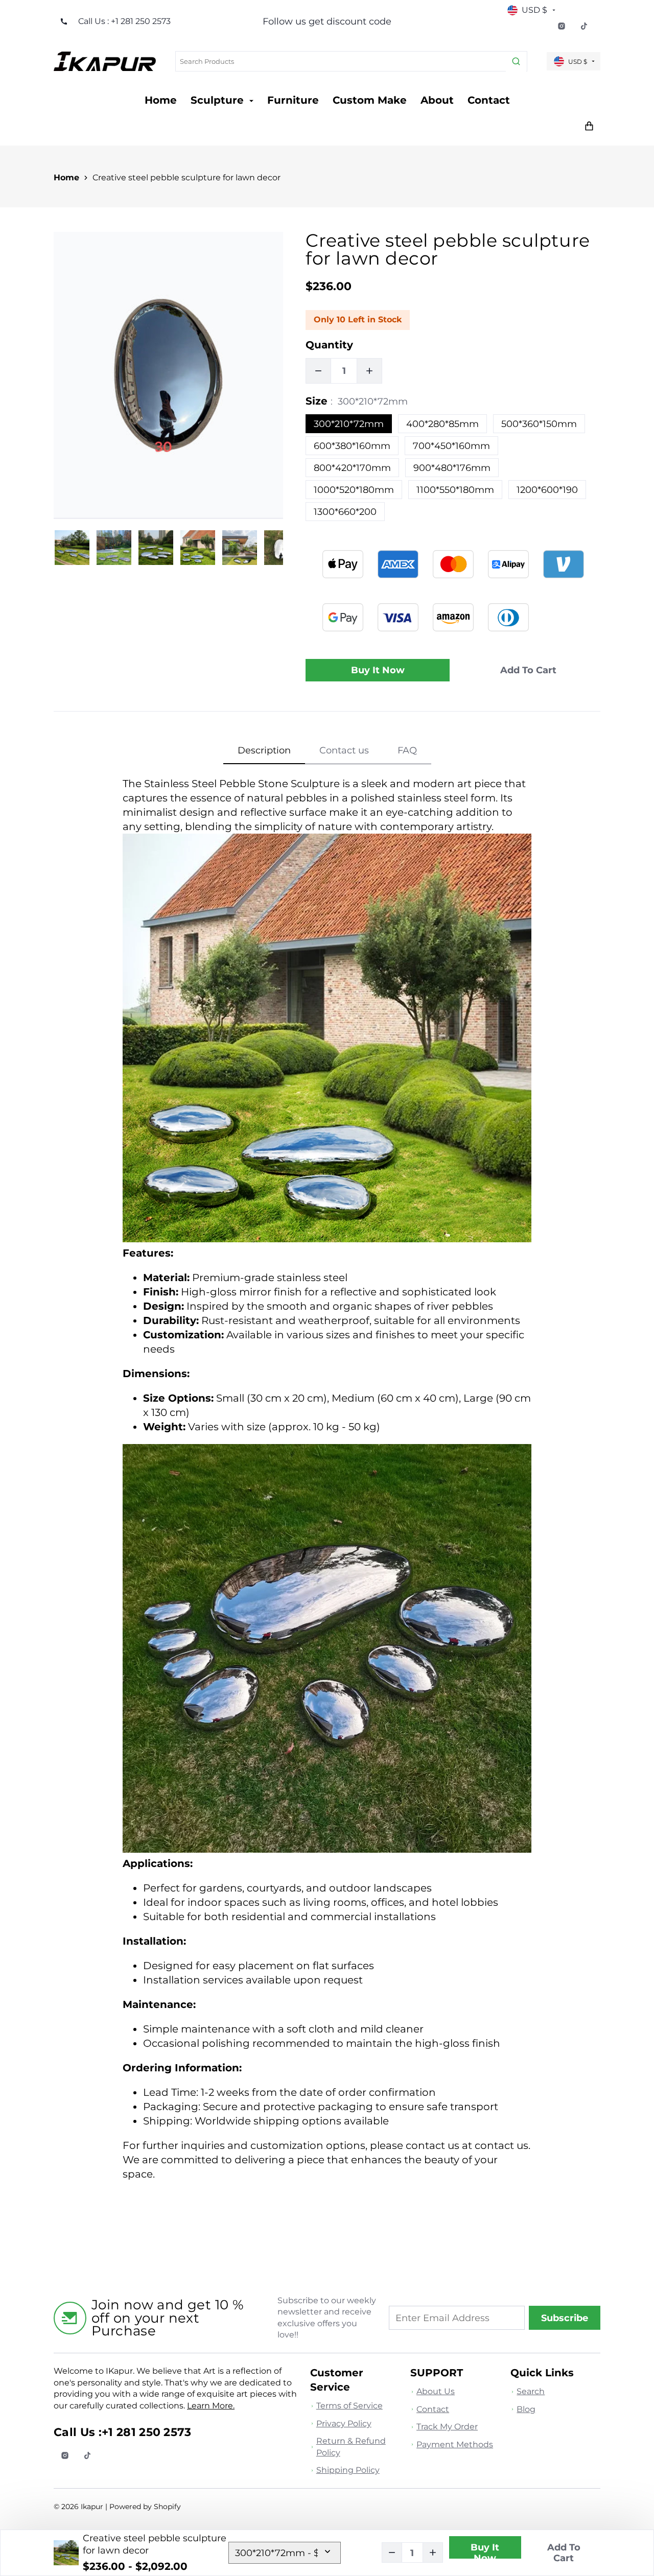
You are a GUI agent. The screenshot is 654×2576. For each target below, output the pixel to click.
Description (264, 750)
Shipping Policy (348, 2470)
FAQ (407, 750)
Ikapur (92, 2507)
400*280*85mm (442, 424)
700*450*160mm (451, 446)
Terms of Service (349, 2406)
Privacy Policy (344, 2424)
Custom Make (370, 100)
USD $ (534, 10)
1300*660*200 (345, 512)
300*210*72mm (349, 424)
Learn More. (211, 2406)
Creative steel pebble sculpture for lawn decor (186, 178)
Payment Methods (455, 2444)
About (437, 100)
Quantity (329, 345)
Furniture (293, 100)
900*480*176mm (452, 468)
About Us (436, 2391)
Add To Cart (564, 2553)
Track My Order (447, 2427)
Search (531, 2391)
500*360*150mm (539, 424)
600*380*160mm (352, 446)
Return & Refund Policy (351, 2447)
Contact (489, 100)
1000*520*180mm (354, 490)
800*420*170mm (352, 468)
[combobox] (351, 61)
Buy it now (378, 670)
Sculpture (219, 100)
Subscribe (565, 2318)
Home (161, 100)
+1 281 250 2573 (147, 2432)
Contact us (344, 750)
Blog (526, 2409)
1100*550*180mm (455, 490)
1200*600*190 (547, 490)
